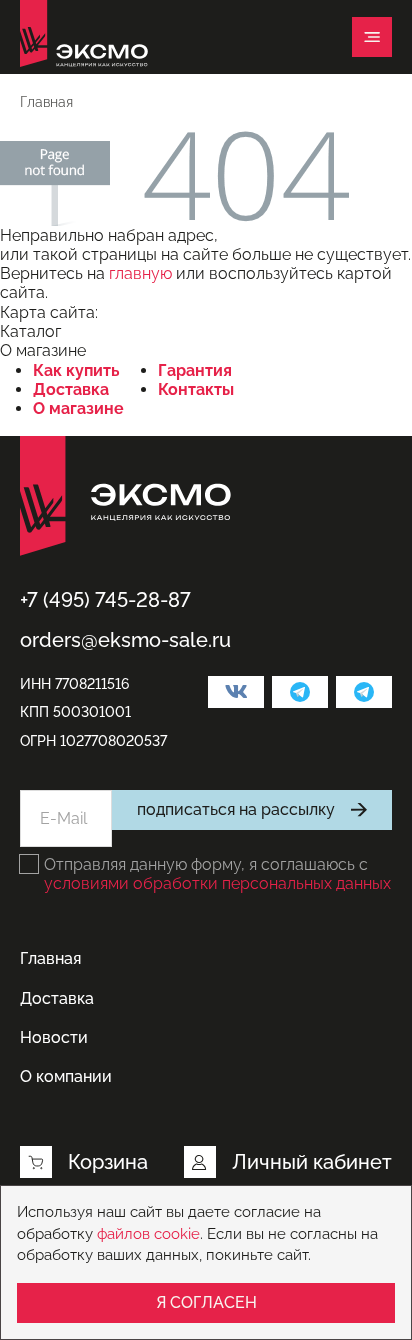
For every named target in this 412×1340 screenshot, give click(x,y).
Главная (50, 958)
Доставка (71, 389)
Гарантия (195, 370)
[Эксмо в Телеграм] (300, 692)
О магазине (78, 408)
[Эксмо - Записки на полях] (364, 692)
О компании (66, 1076)
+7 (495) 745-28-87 (105, 600)
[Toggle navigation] (372, 37)
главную (140, 273)
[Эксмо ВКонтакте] (236, 692)
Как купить (76, 370)
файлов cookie (148, 1234)
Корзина (108, 1162)
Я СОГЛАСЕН (206, 1302)
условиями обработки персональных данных (217, 883)
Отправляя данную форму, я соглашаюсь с (217, 874)
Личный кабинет (312, 1162)
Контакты (196, 389)
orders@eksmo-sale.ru (125, 640)
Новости (54, 1037)
